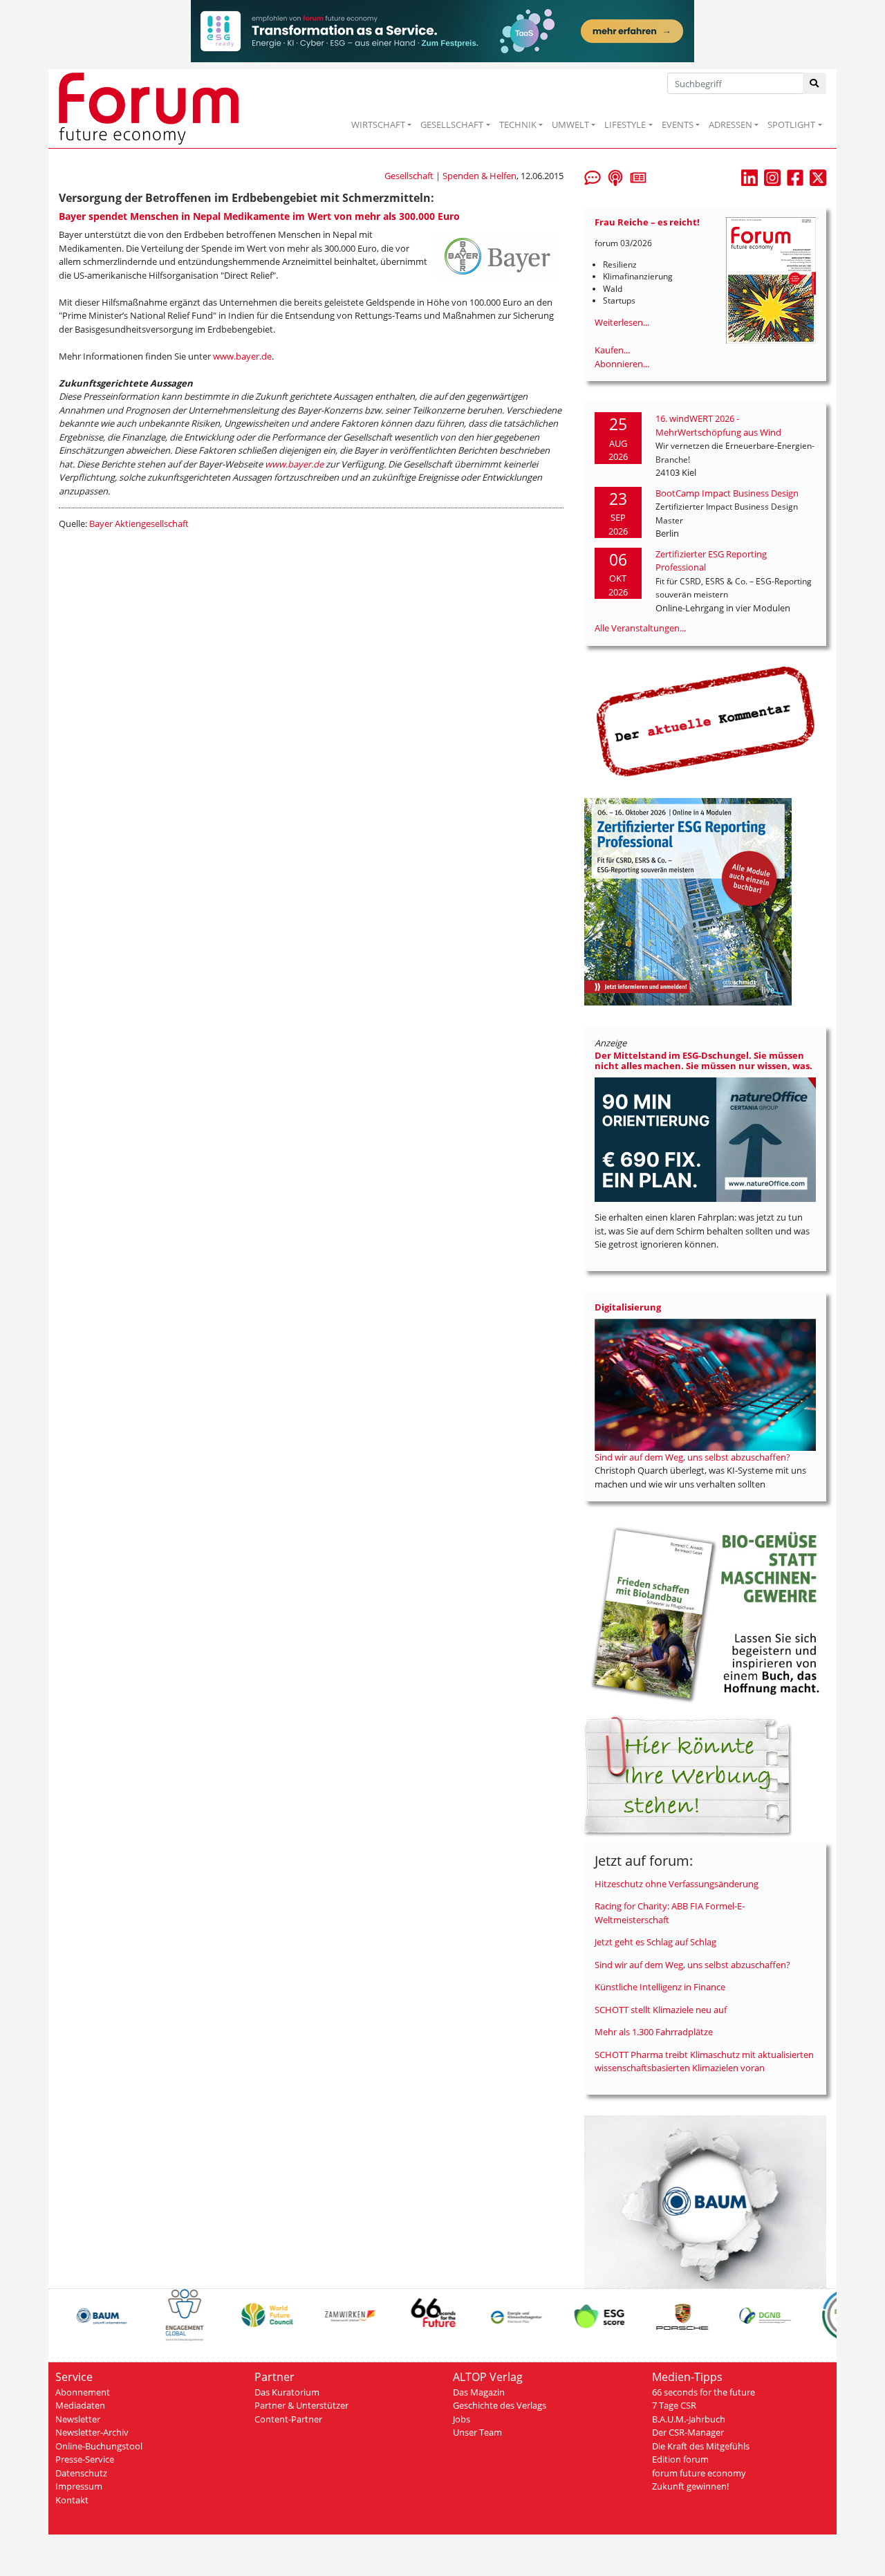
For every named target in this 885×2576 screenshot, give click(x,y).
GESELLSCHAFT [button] (452, 124)
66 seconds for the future (704, 2392)
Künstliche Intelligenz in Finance (660, 1987)
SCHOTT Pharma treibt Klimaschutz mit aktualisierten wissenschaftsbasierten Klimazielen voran (704, 2061)
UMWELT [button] (570, 124)
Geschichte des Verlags (500, 2405)
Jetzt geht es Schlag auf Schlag (655, 1942)
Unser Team (477, 2432)
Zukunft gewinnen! (690, 2486)
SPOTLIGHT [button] (791, 124)
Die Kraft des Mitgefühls (701, 2446)
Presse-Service (85, 2459)
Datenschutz (81, 2473)
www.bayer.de (242, 356)
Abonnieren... (622, 364)
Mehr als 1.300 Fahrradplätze (654, 2032)
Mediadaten (80, 2405)
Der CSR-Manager (688, 2432)
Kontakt (72, 2500)
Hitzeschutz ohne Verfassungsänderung (677, 1884)
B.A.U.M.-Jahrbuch (689, 2419)
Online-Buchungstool (99, 2446)
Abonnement (83, 2392)
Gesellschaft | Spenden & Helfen (450, 176)
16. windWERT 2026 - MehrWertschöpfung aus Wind (718, 425)
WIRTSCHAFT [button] (378, 124)
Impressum (79, 2486)
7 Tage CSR (674, 2405)
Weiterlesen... (622, 322)
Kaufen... (612, 350)
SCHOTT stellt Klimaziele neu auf (661, 2010)
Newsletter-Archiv (92, 2432)
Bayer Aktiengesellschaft (139, 523)
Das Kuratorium (287, 2392)
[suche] (815, 83)
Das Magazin (479, 2392)
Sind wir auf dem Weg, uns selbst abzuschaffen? (692, 1457)
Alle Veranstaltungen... (640, 628)
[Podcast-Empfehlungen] (615, 176)
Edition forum (680, 2459)
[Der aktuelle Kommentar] (705, 721)
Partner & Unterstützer (301, 2405)
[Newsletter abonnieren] (638, 176)
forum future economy (699, 2473)
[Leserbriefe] (593, 176)
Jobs (462, 2419)
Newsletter (78, 2419)
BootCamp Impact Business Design (727, 493)
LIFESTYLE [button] (625, 124)
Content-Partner (288, 2419)
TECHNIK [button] (518, 124)
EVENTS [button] (678, 124)
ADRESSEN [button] (730, 124)
